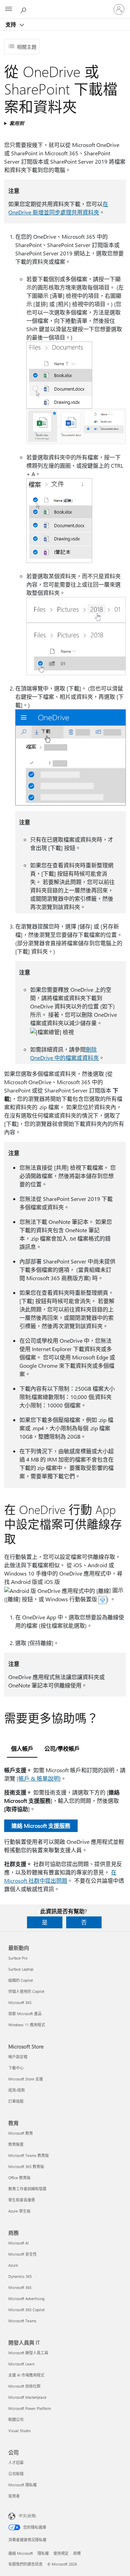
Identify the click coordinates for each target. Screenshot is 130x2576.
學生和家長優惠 (22, 2200)
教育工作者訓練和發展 (27, 2189)
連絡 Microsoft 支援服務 (41, 1826)
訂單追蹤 (16, 2101)
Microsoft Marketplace (27, 2397)
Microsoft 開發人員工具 (28, 2353)
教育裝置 (16, 2144)
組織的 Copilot (21, 1980)
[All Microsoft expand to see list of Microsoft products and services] (9, 9)
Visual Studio (19, 2431)
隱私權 (43, 2553)
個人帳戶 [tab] (22, 1748)
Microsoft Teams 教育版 (29, 2155)
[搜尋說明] (24, 9)
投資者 (14, 2496)
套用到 (17, 123)
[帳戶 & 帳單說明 (38, 1778)
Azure (13, 2265)
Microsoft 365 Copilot (27, 2310)
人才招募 (16, 2463)
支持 (11, 24)
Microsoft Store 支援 (26, 2079)
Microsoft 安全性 (23, 2254)
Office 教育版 (19, 2178)
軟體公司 (16, 2419)
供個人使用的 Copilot (26, 1991)
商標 (77, 2553)
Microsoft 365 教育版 (26, 2166)
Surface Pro (18, 1958)
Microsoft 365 (20, 2002)
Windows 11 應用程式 (27, 2025)
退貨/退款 (17, 2090)
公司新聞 (16, 2474)
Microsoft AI (19, 2243)
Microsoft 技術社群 (24, 2386)
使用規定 (61, 2553)
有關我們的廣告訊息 (25, 2564)
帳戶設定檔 (18, 2057)
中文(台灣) (27, 2516)
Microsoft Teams (22, 2321)
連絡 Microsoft (21, 2553)
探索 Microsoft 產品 (25, 2014)
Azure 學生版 (19, 2211)
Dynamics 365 (20, 2276)
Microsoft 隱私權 (23, 2485)
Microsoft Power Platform (30, 2408)
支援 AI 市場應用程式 (26, 2375)
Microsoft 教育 (21, 2133)
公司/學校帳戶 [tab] (62, 1748)
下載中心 (16, 2068)
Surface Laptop (21, 1969)
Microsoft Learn (21, 2364)
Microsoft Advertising (26, 2299)
